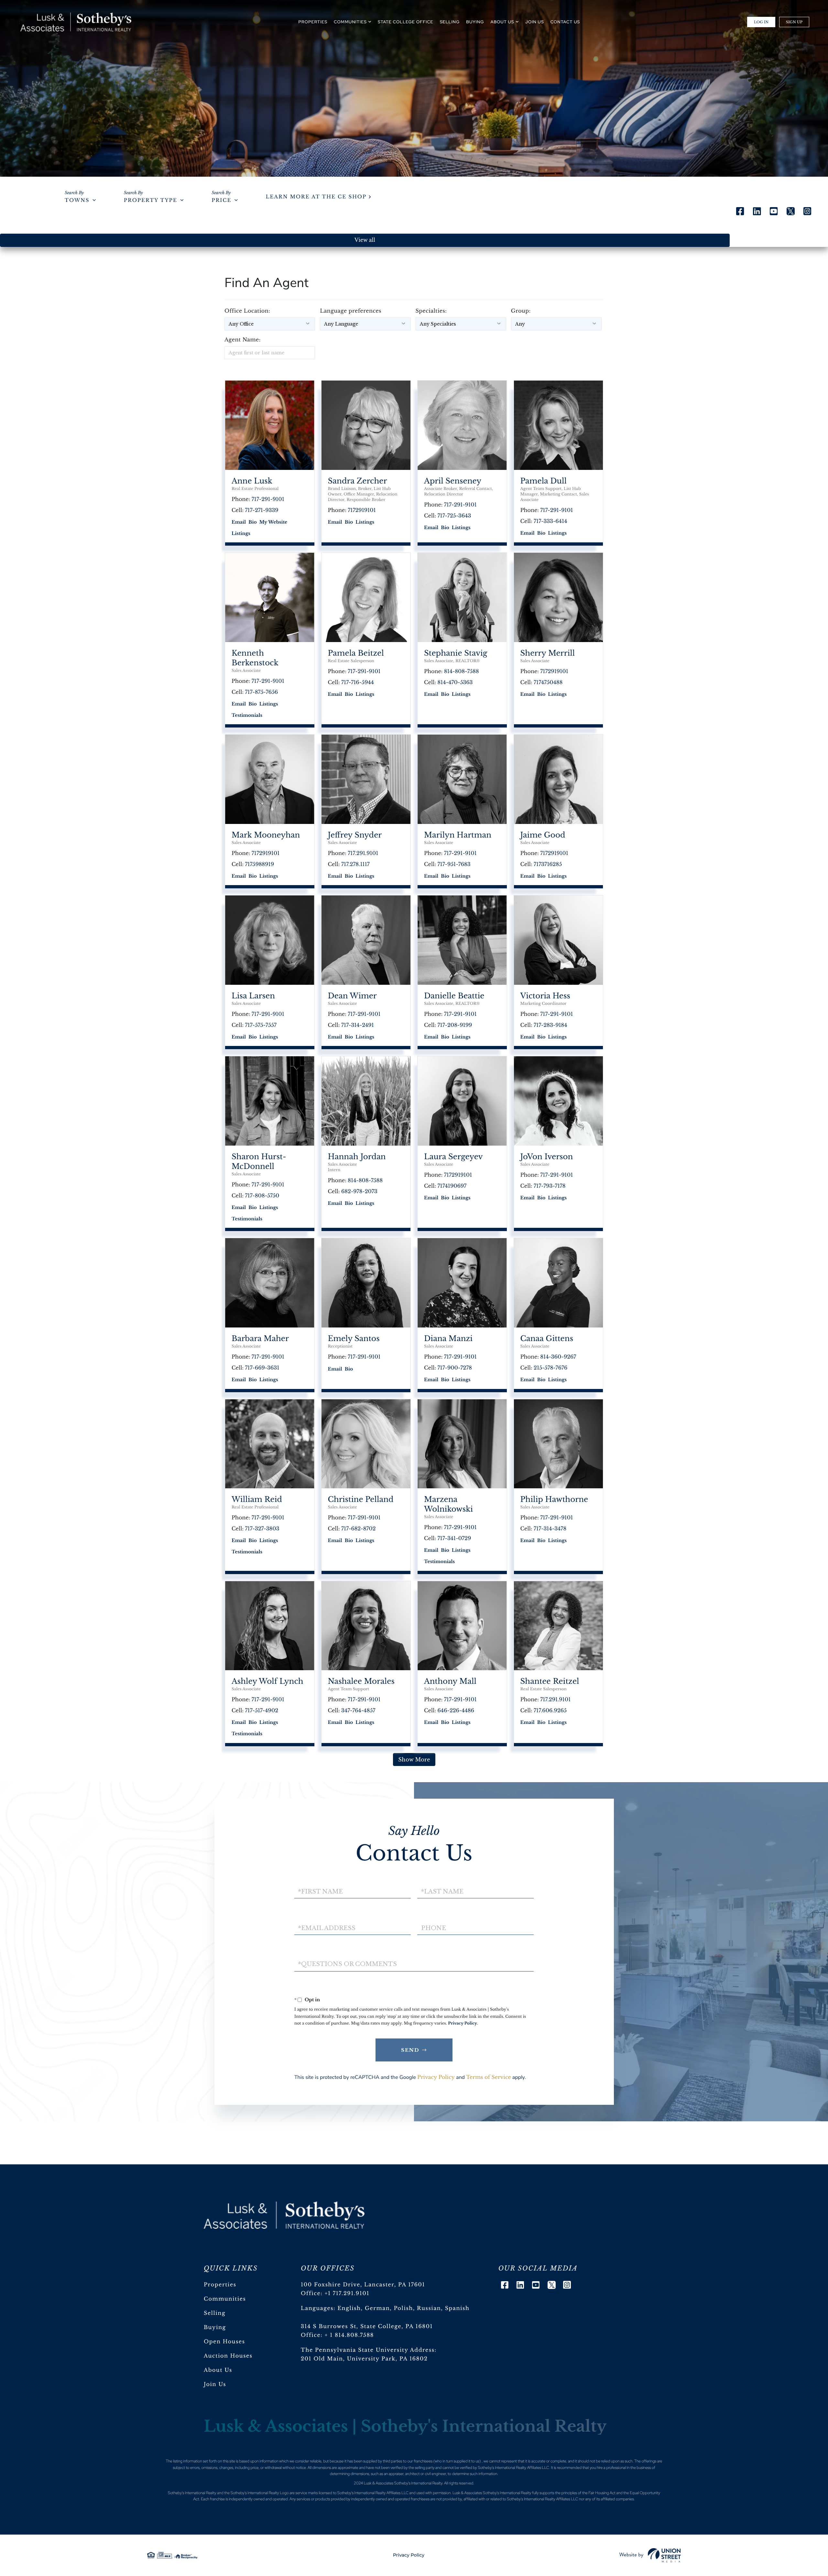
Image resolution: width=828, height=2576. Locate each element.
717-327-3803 (262, 1529)
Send (410, 2050)
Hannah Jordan (357, 1157)
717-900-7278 (455, 1368)
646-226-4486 (456, 1711)
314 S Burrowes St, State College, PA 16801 (367, 2326)
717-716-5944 (358, 683)
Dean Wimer (352, 996)
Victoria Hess (545, 996)
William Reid (257, 1500)
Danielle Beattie (454, 996)
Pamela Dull (544, 481)
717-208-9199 (455, 1025)
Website (278, 522)
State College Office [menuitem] (406, 22)
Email (239, 522)
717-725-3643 (454, 516)
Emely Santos (354, 1339)
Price (221, 200)
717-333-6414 (550, 521)
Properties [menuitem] (313, 22)
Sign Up (794, 22)
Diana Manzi (448, 1339)
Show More (414, 1760)
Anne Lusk (252, 481)
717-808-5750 (262, 1196)
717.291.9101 (363, 853)
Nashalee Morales (361, 1682)
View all (365, 240)
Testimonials (247, 715)
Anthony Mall (450, 1682)
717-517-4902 (262, 1711)
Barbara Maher (260, 1339)
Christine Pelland (361, 1500)
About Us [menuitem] (502, 22)
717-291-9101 (268, 499)
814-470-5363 (455, 683)
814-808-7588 (462, 672)
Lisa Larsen (253, 996)
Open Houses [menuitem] (224, 2342)
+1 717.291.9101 (347, 2293)
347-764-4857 (358, 1711)
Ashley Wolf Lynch (267, 1682)
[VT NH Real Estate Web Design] (650, 2555)
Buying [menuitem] (475, 22)
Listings (241, 533)
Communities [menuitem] (350, 22)
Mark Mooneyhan (266, 835)
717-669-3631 (262, 1368)
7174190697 (452, 1186)
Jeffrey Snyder (355, 835)
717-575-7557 (261, 1025)
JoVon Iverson (547, 1157)
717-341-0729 (454, 1538)
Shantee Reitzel (550, 1682)
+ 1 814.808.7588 (349, 2335)
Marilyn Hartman (458, 835)
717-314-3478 (550, 1529)
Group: (521, 311)
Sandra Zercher (358, 481)
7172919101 (362, 510)
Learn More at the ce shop (316, 197)
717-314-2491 (358, 1025)
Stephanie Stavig (456, 653)
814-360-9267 (558, 1357)
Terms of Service (489, 2077)
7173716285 (548, 864)
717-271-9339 (262, 510)
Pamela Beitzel (356, 653)
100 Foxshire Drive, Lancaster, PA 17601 (363, 2285)
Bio (252, 522)
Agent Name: (243, 340)
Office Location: (247, 311)
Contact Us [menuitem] (565, 22)
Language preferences (351, 311)
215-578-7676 (550, 1368)
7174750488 (548, 683)
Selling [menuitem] (450, 22)
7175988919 (260, 864)
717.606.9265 (550, 1711)
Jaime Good (543, 835)
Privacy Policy (463, 2023)
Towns (77, 200)
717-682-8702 (359, 1529)
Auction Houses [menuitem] (228, 2356)
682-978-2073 (359, 1192)
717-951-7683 (454, 864)
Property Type (151, 200)
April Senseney (453, 481)
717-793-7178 (550, 1186)
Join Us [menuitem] (535, 22)
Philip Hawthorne (554, 1500)
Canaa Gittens (547, 1339)
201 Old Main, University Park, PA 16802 (364, 2359)
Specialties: (431, 311)
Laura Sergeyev (453, 1157)
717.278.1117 (355, 864)
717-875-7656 (262, 692)
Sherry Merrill (548, 653)
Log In (761, 22)
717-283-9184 (550, 1025)
